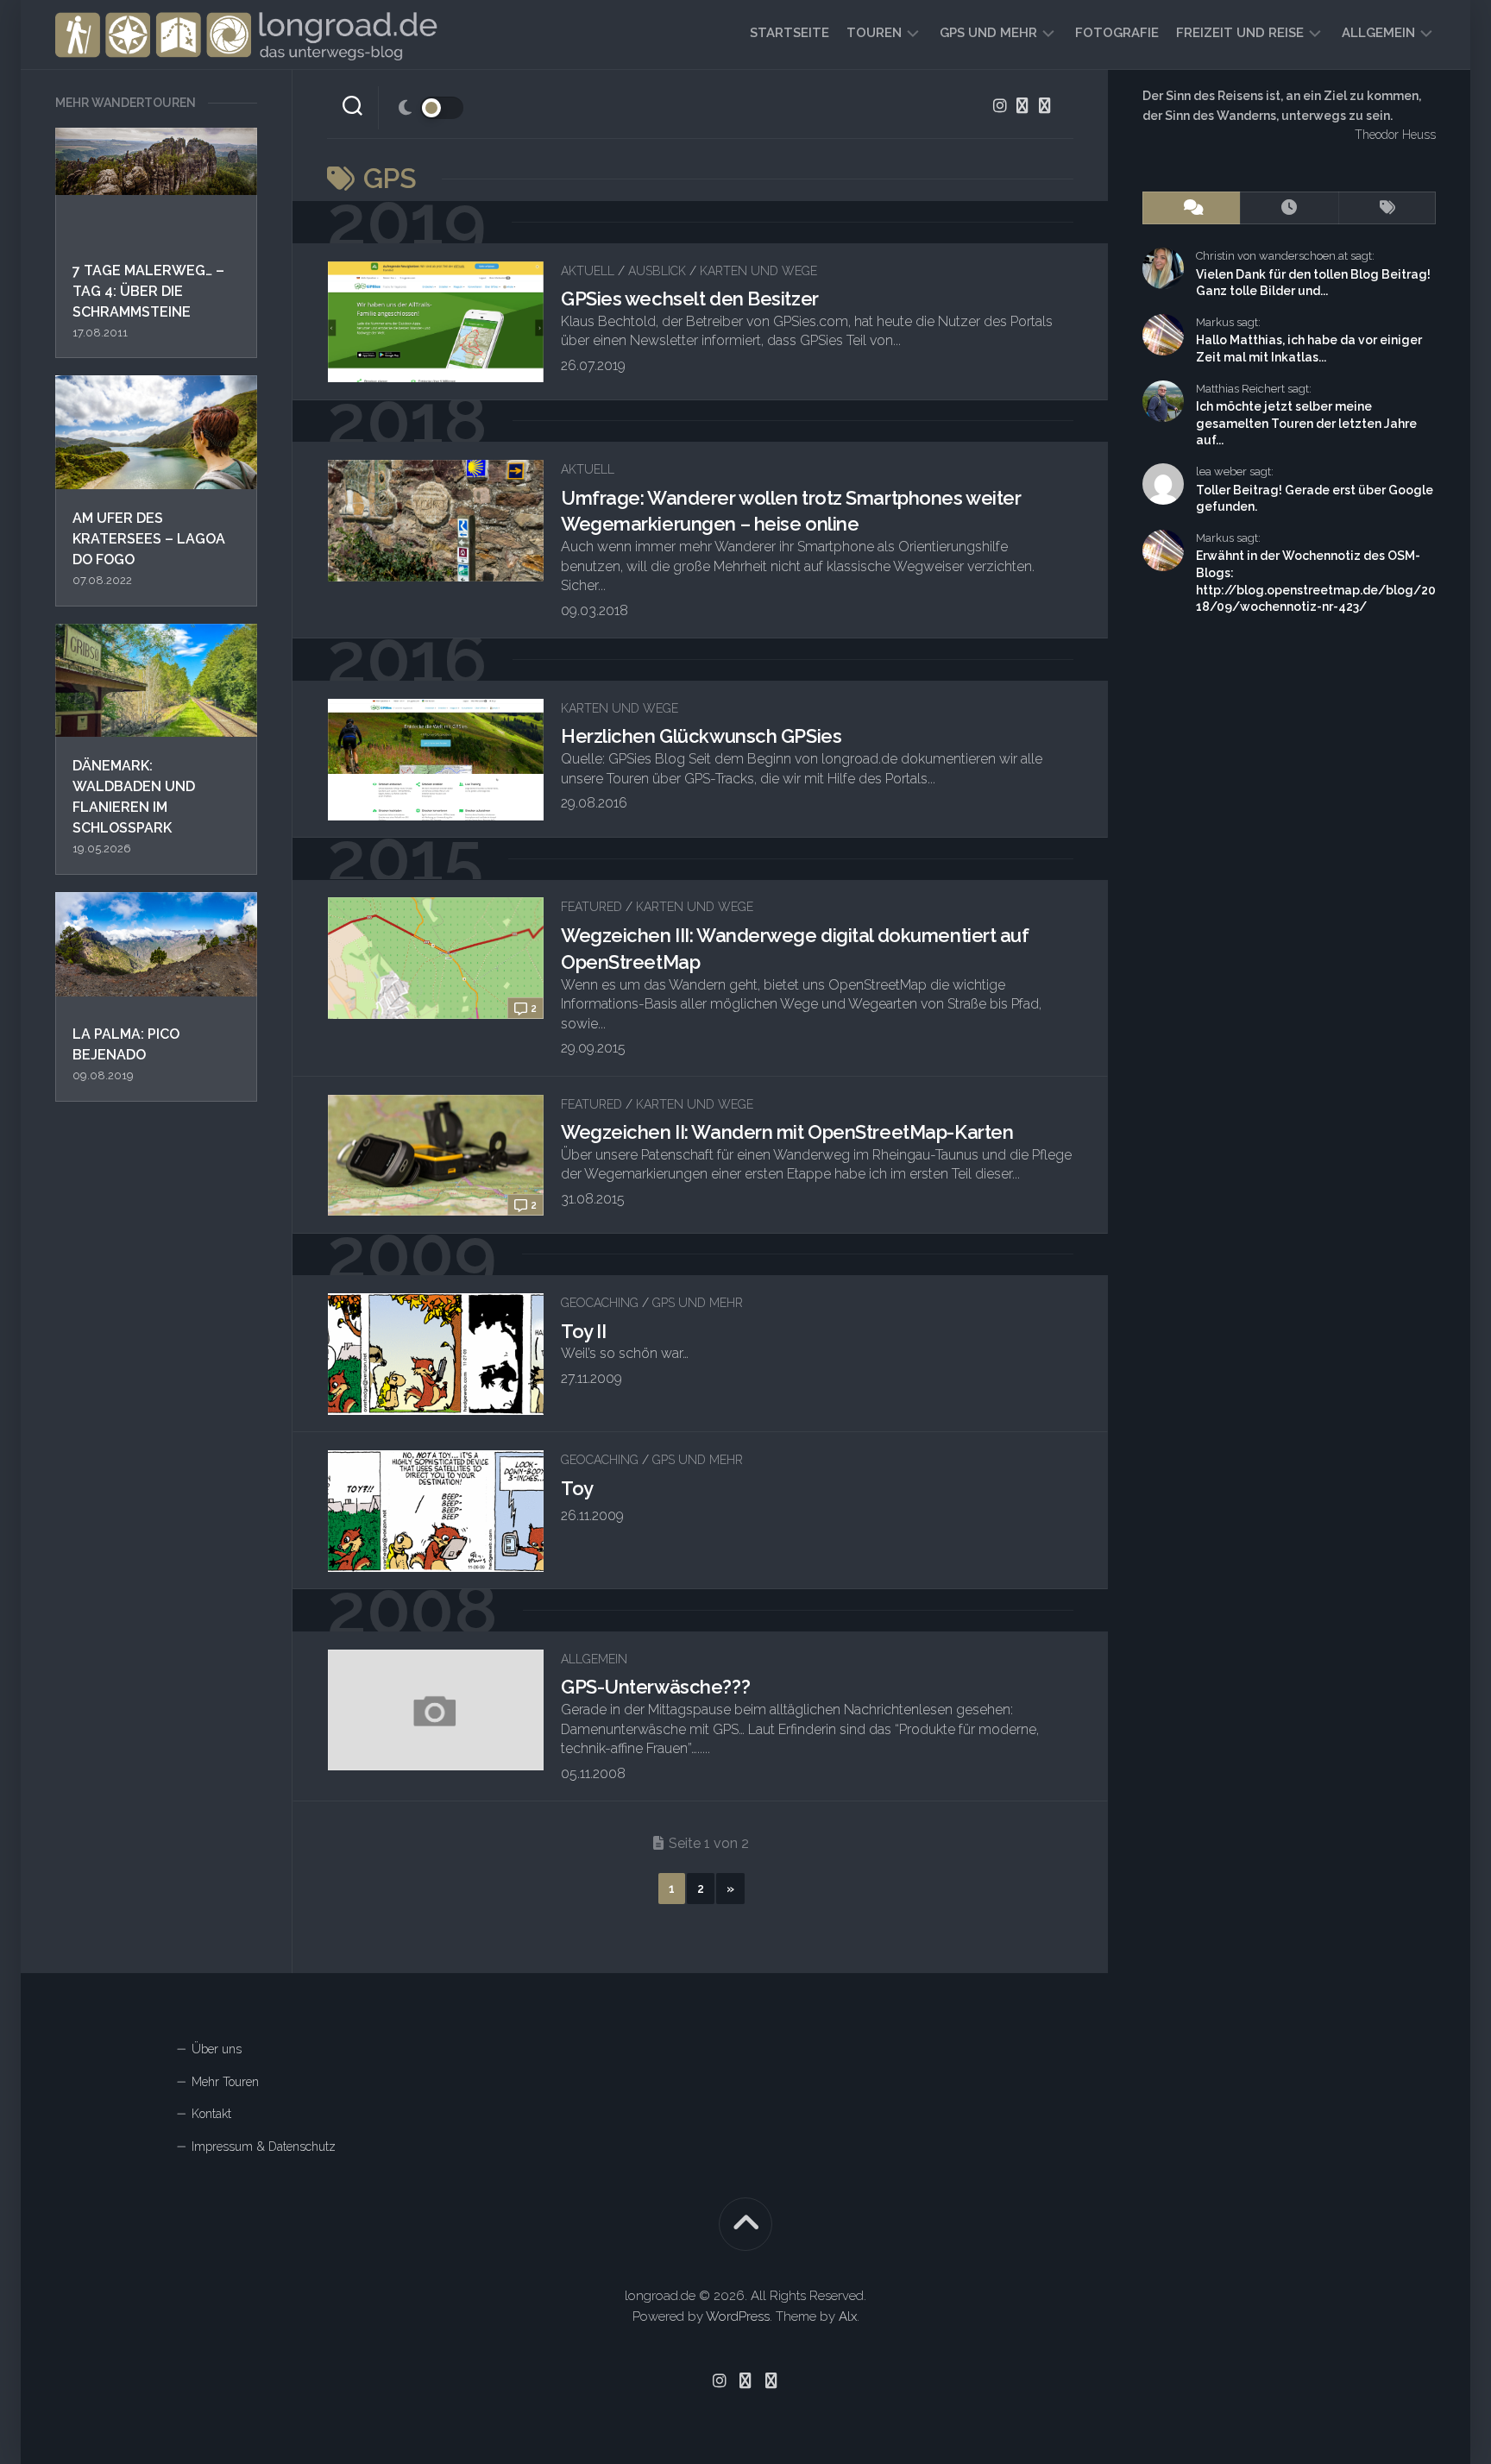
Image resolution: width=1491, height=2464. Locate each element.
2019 (406, 222)
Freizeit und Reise (1240, 33)
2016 (407, 660)
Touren (874, 33)
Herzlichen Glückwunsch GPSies (701, 736)
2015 (405, 859)
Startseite (790, 33)
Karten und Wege (758, 271)
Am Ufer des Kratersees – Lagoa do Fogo (149, 539)
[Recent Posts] (1289, 208)
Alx (848, 2316)
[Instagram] (1000, 105)
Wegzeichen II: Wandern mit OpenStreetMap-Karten (787, 1132)
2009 (412, 1255)
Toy (577, 1488)
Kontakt (211, 2114)
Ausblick (657, 271)
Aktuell (588, 271)
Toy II (583, 1331)
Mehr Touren (225, 2082)
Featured (591, 907)
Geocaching (600, 1303)
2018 (407, 421)
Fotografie (1117, 33)
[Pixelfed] (1045, 105)
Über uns (217, 2049)
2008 (412, 1610)
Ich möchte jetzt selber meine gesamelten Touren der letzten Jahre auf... (1306, 423)
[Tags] (1387, 208)
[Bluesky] (1022, 105)
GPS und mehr (988, 33)
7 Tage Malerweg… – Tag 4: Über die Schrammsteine (148, 291)
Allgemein (1378, 33)
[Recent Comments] (1191, 208)
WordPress (738, 2316)
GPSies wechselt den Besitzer (690, 299)
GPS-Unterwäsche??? (655, 1687)
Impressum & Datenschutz (264, 2147)
